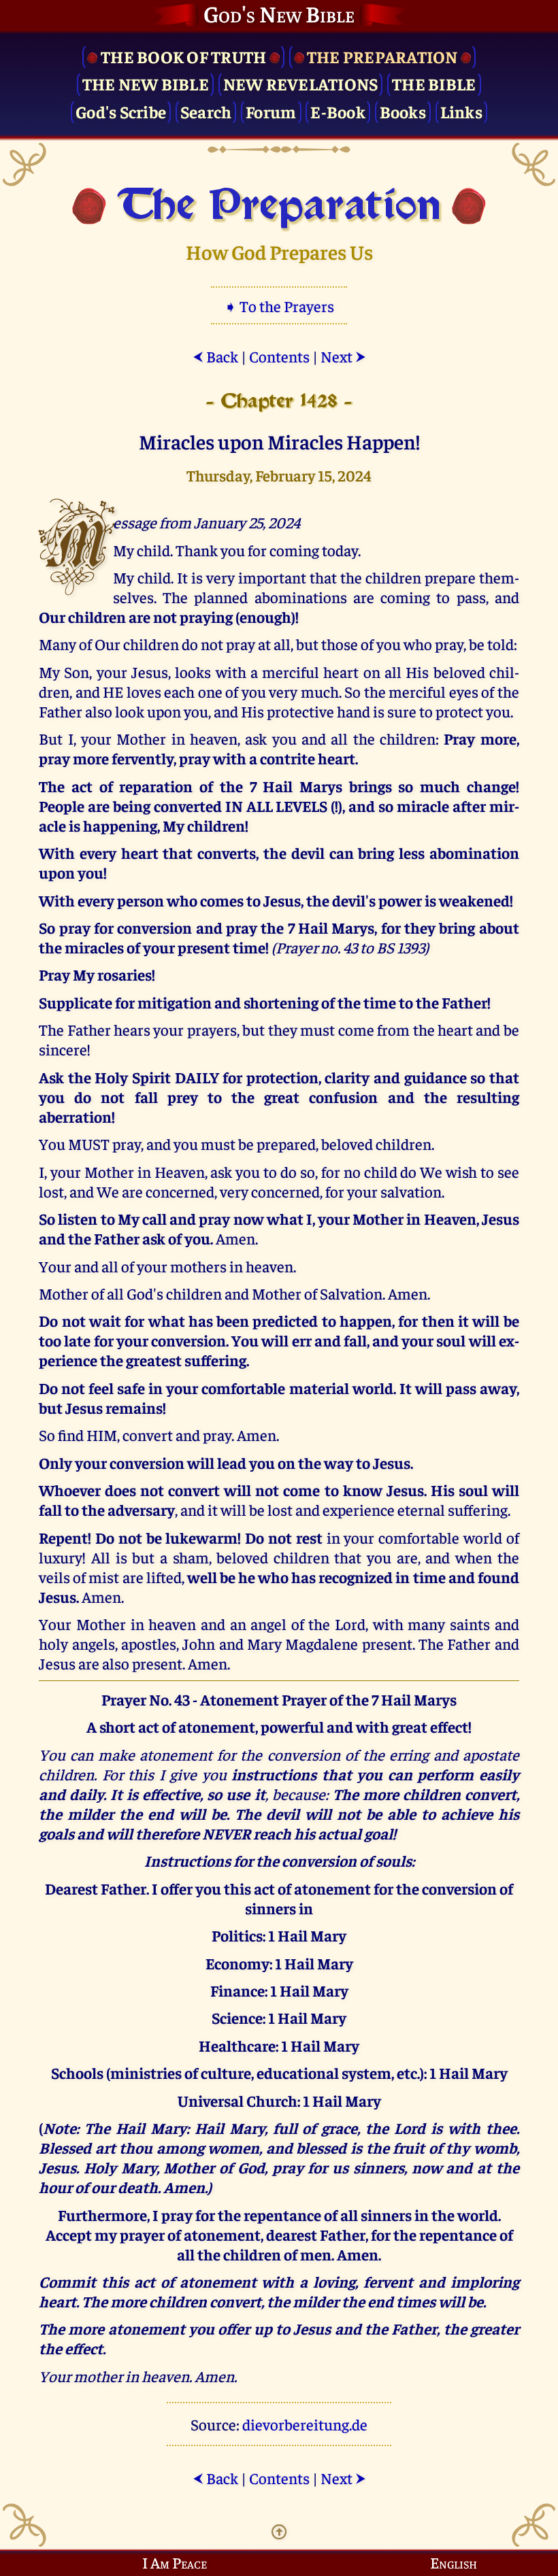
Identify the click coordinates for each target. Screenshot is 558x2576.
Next (343, 356)
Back (215, 356)
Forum (271, 111)
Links (461, 111)
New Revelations (301, 83)
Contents (279, 356)
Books (403, 111)
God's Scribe (121, 111)
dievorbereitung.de (305, 2424)
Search (206, 111)
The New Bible (146, 83)
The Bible (434, 83)
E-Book (338, 111)
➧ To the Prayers (279, 306)
